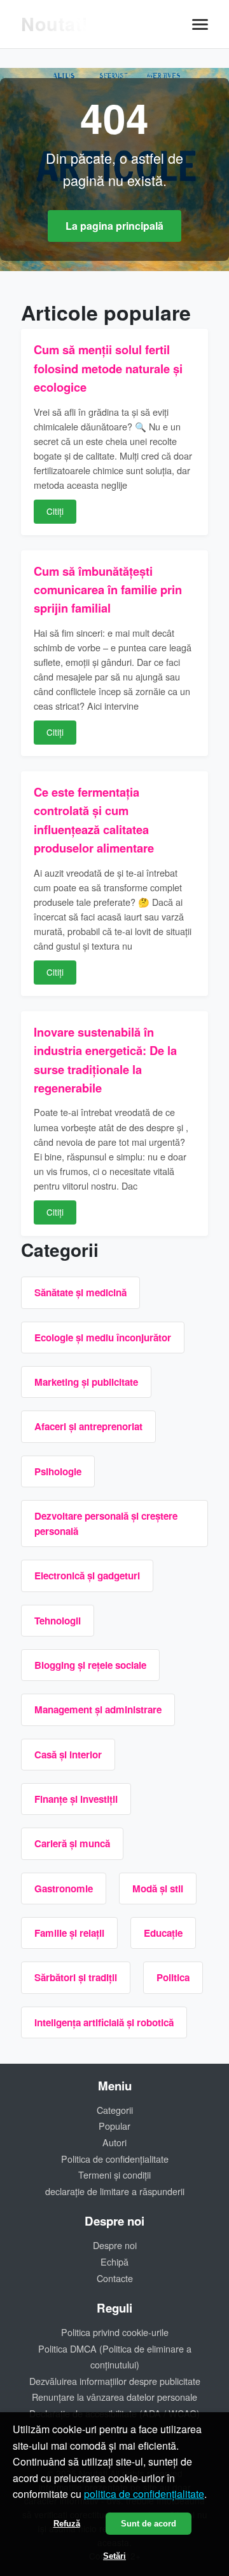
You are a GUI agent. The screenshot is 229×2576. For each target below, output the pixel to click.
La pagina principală (114, 226)
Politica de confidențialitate (115, 2159)
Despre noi (115, 2245)
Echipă (114, 2261)
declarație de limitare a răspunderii (115, 2191)
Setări (114, 2556)
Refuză (67, 2524)
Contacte (115, 2278)
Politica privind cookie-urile (115, 2332)
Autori (114, 2142)
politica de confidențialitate (144, 2494)
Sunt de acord (149, 2524)
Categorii (115, 2110)
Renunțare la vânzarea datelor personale (114, 2397)
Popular (114, 2126)
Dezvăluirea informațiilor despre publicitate (115, 2381)
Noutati (54, 24)
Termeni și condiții (114, 2174)
